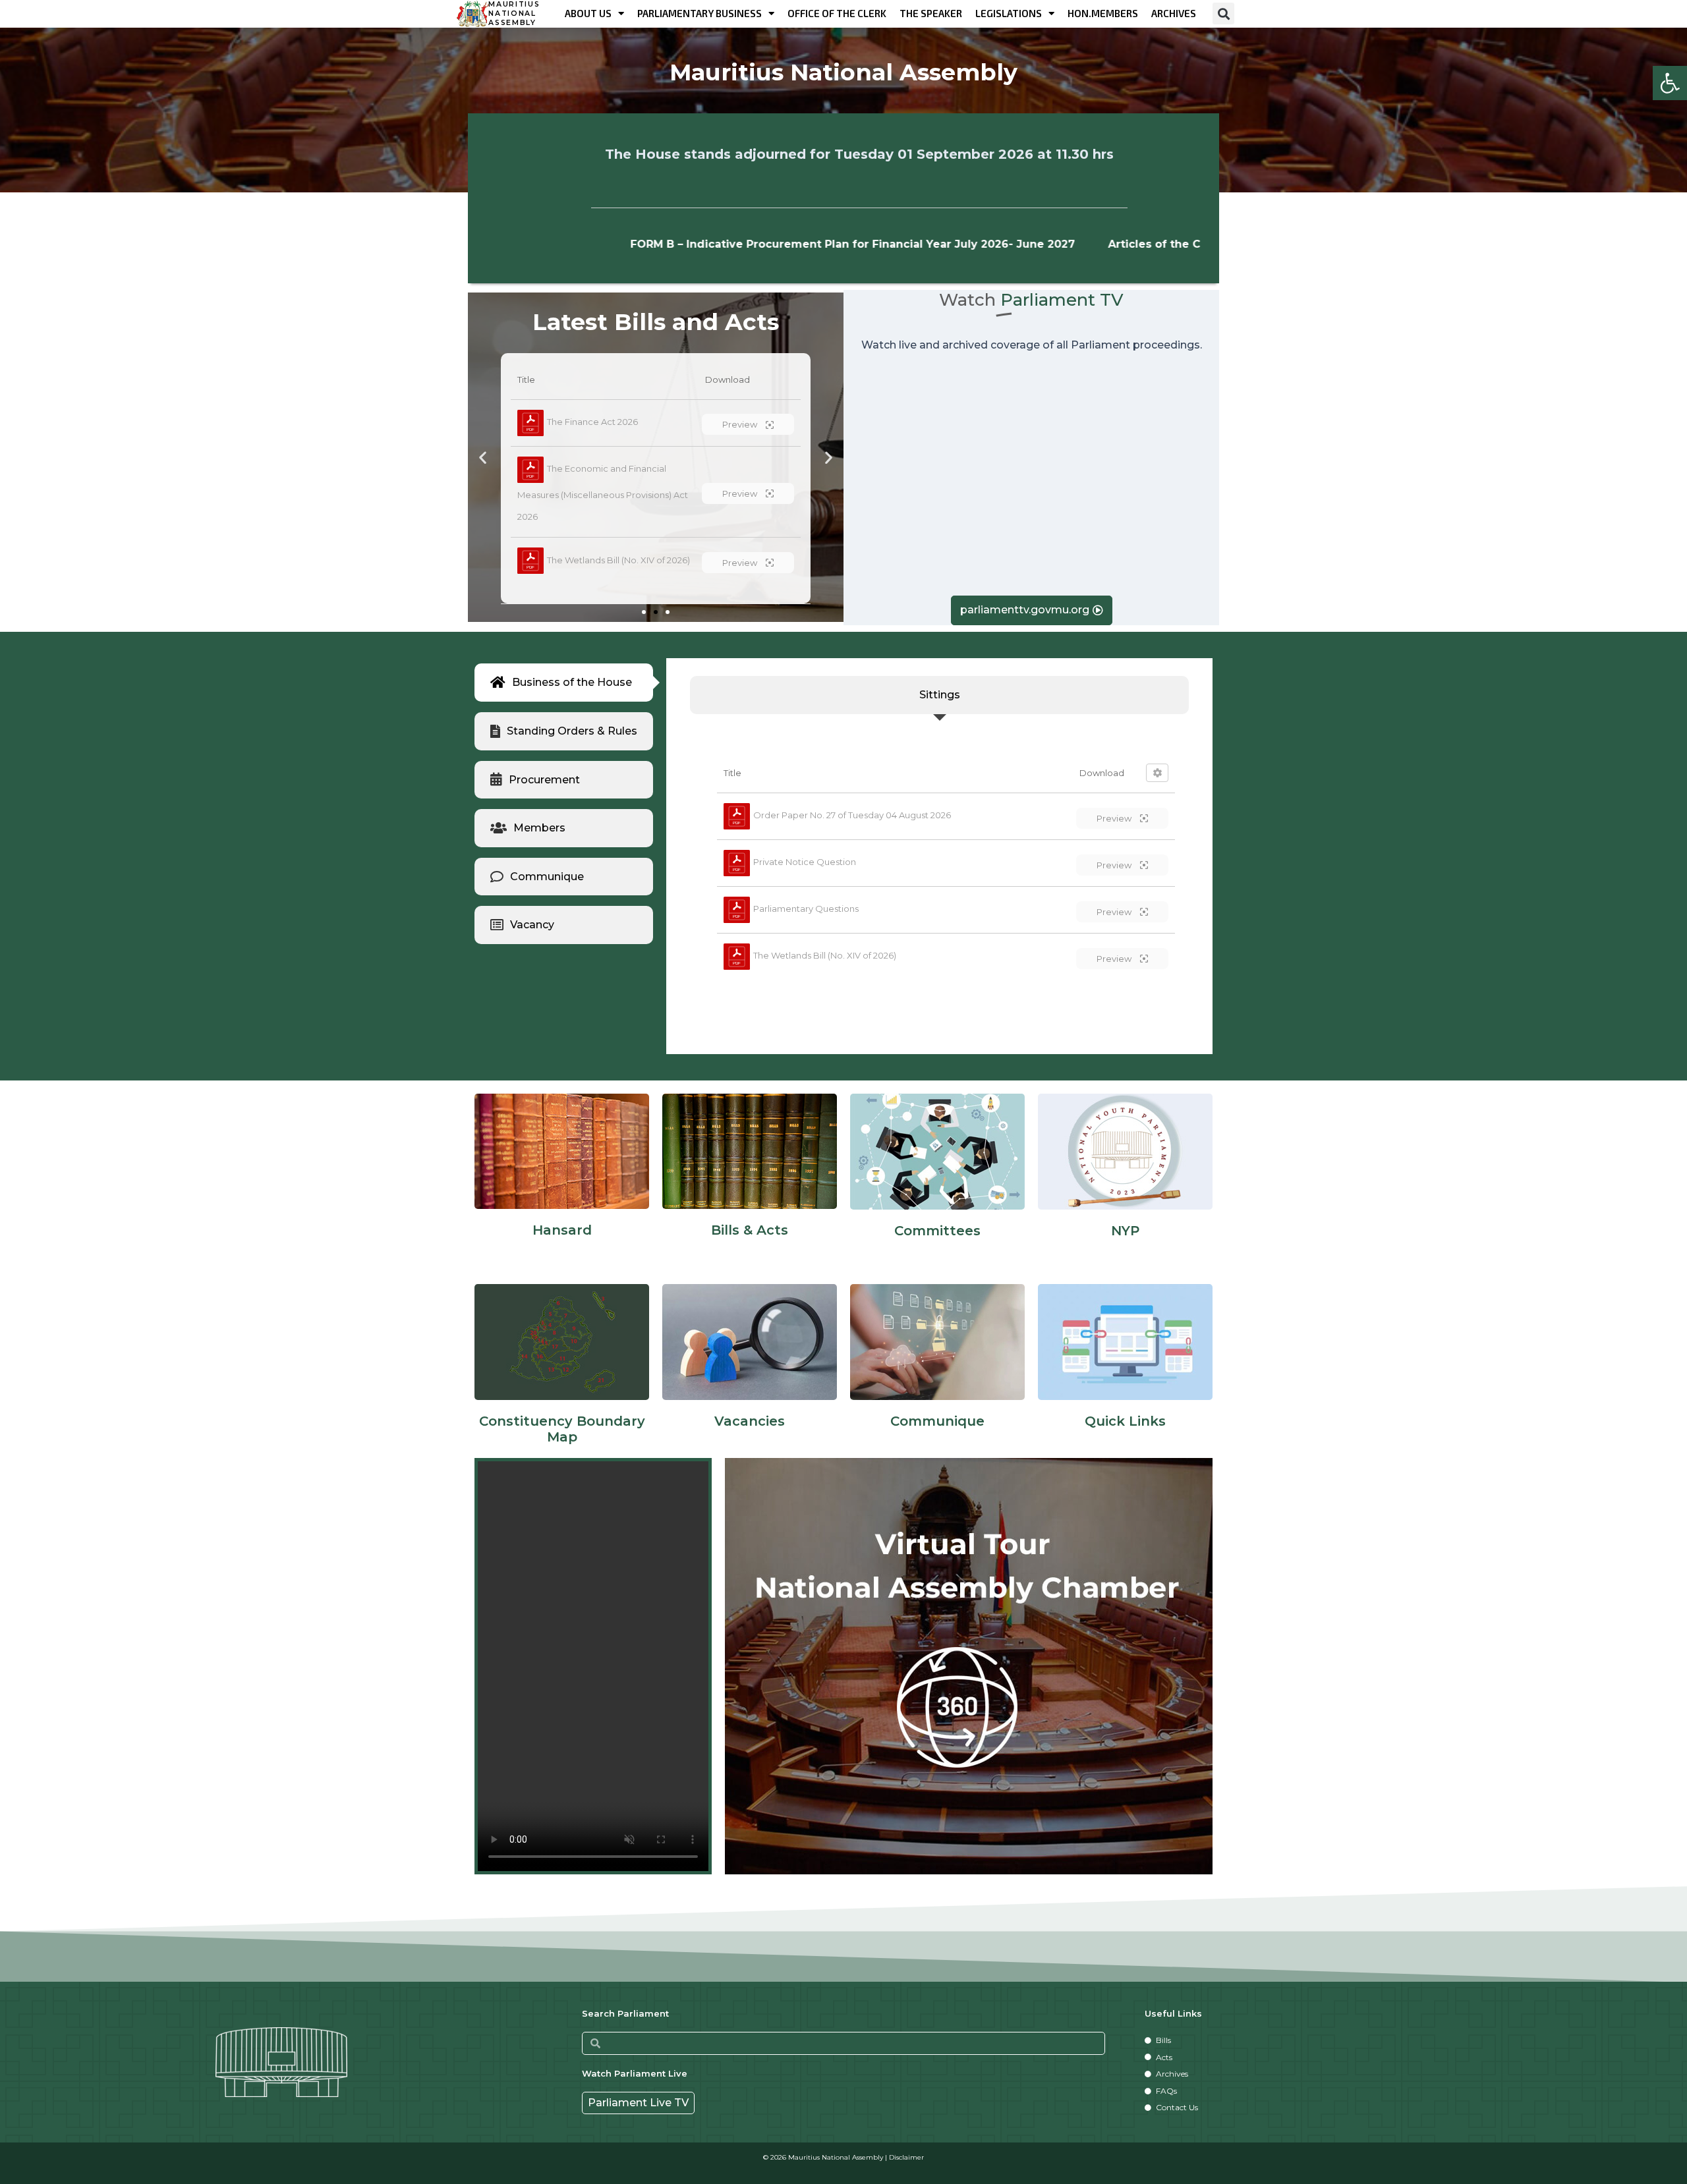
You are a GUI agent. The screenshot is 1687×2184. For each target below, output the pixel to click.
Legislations (1009, 13)
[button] (1670, 83)
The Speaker (931, 13)
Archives (1174, 13)
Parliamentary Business (700, 13)
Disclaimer (906, 2157)
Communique (937, 1421)
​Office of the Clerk (837, 13)
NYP (1125, 1231)
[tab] (564, 683)
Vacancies (750, 1421)
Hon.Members (1103, 13)
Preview (1115, 818)
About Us (588, 13)
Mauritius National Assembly (514, 14)
